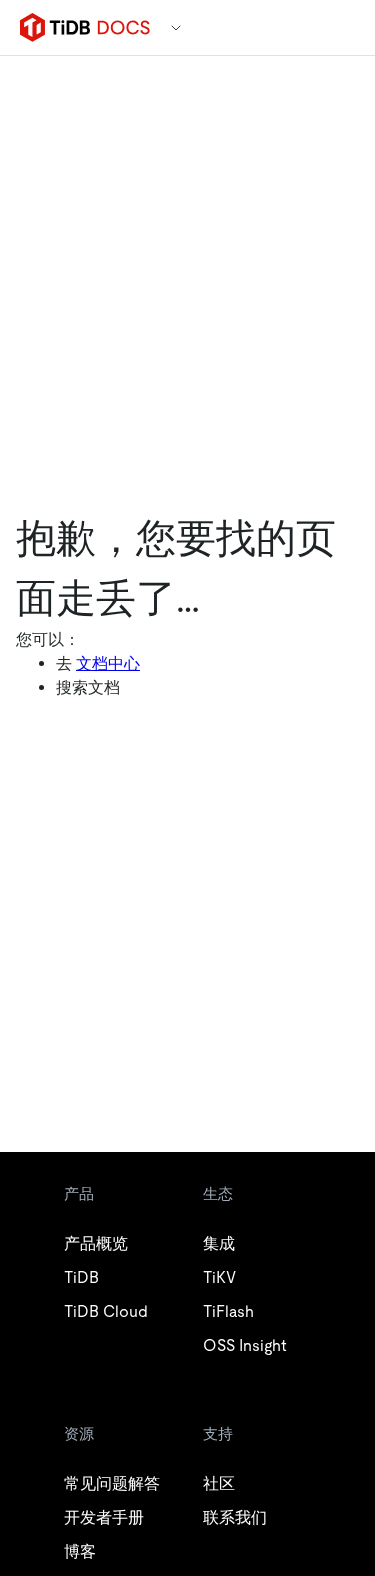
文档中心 (108, 663)
